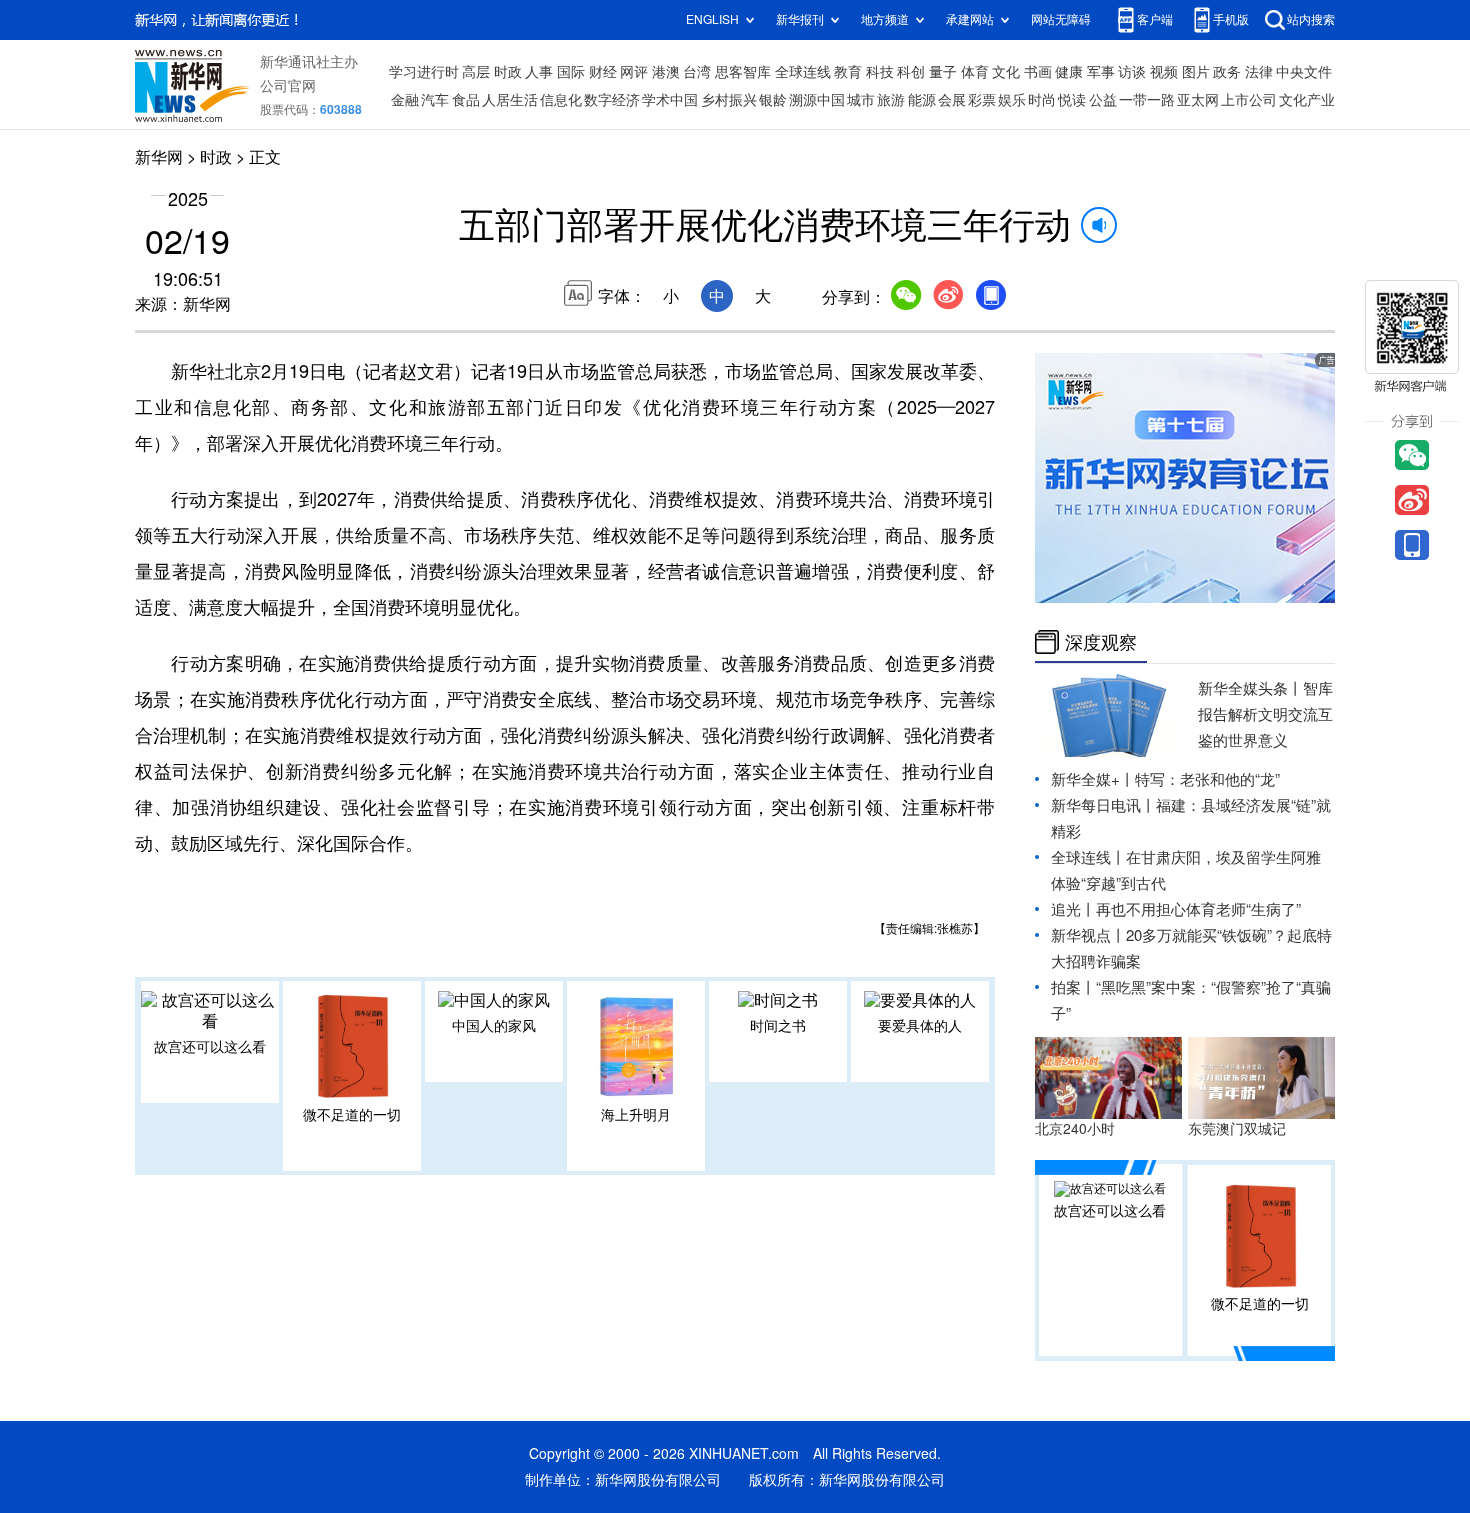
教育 (848, 72)
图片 (1196, 72)
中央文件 (1304, 72)
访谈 (1132, 72)
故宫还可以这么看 (210, 1047)
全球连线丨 (1088, 857)
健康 (1069, 72)
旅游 (891, 100)
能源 (922, 100)
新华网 (159, 157)
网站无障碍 (1061, 19)
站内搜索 (1311, 19)
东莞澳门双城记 (1237, 1129)
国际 (571, 72)
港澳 (666, 72)
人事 (539, 72)
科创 (911, 72)
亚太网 (1198, 100)
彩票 (982, 100)
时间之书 (778, 1026)
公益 (1103, 100)
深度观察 (1101, 642)
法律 (1259, 72)
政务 (1227, 72)
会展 (952, 100)
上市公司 (1249, 100)
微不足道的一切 (352, 1115)
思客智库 (743, 72)
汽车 (435, 100)
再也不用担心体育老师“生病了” (1198, 909)
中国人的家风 (494, 1026)
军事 (1101, 72)
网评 (634, 72)
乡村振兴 (729, 100)
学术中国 (670, 100)
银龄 (773, 100)
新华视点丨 (1088, 935)
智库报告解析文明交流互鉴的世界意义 (1265, 714)
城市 (861, 100)
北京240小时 (1075, 1129)
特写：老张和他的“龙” (1207, 779)
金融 (405, 100)
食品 (466, 100)
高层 (476, 72)
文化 (1006, 72)
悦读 (1072, 100)
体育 (975, 72)
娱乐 (1012, 100)
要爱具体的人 (920, 1026)
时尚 (1042, 100)
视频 (1164, 72)
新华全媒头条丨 (1250, 688)
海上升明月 (636, 1115)
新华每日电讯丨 (1103, 805)
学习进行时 (424, 72)
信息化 (561, 100)
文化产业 (1307, 100)
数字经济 (612, 100)
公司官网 (288, 86)
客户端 (1155, 19)
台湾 (697, 72)
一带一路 (1147, 100)
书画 (1038, 72)
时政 (508, 72)
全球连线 (803, 72)
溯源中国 (817, 100)
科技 (880, 72)
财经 (603, 72)
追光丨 (1073, 909)
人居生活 (510, 100)
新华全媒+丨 (1093, 779)
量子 (943, 72)
